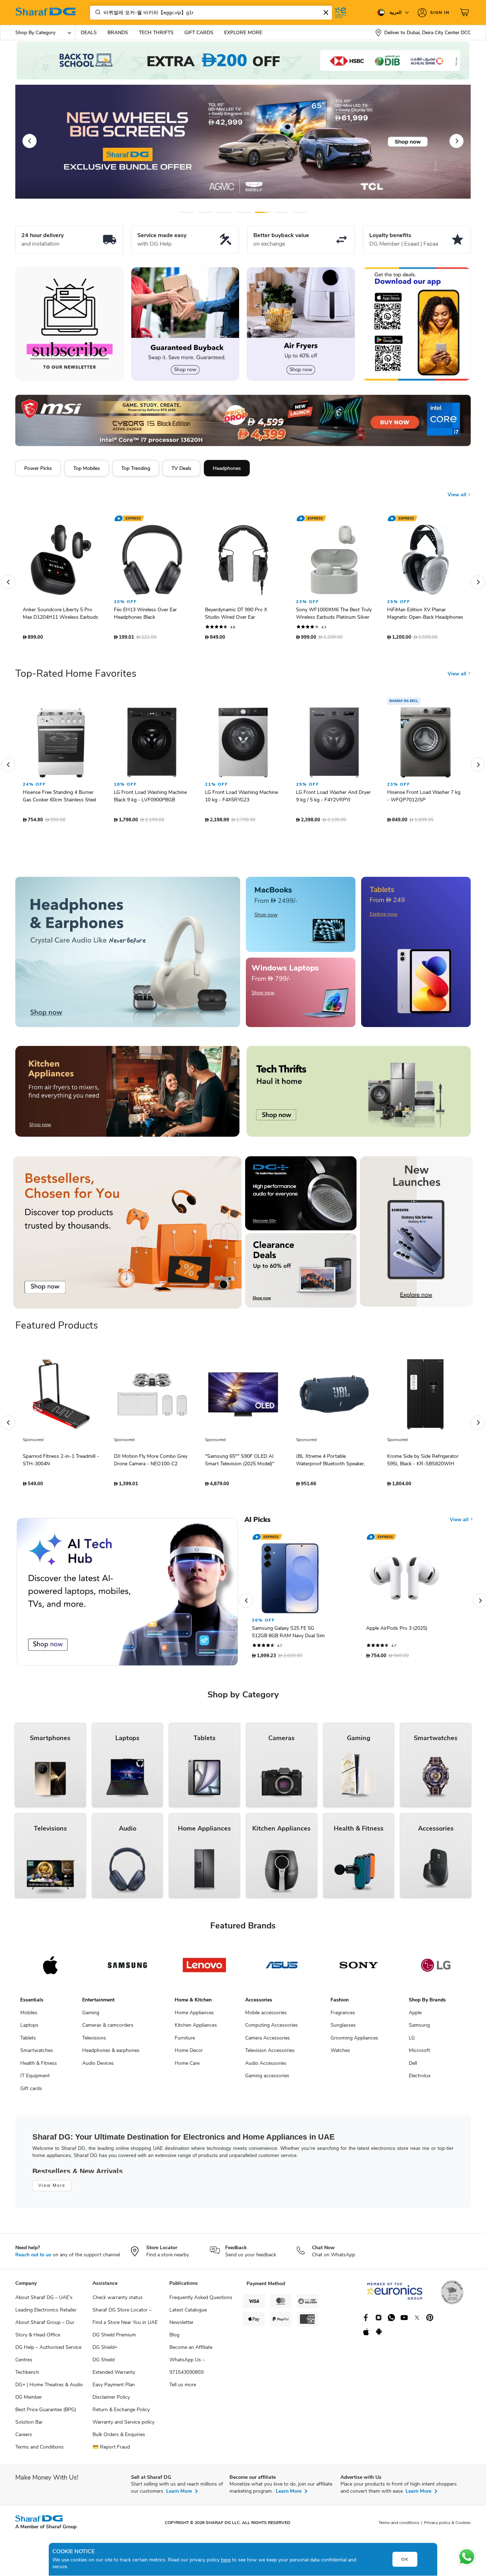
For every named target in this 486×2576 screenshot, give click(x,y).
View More (52, 2189)
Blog (174, 2338)
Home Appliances (194, 2016)
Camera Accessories (268, 2041)
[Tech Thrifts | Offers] (359, 1095)
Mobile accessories (266, 2016)
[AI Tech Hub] (127, 1595)
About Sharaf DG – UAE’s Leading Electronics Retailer (46, 2307)
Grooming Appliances (354, 2041)
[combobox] (211, 13)
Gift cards (31, 2092)
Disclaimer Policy (111, 2401)
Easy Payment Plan (114, 2388)
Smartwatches (37, 2054)
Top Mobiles (87, 468)
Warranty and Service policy (123, 2426)
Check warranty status (118, 2301)
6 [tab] (278, 212)
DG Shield (104, 2363)
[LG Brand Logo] (436, 1969)
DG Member (29, 2401)
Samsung (419, 2029)
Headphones (227, 468)
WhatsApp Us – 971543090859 (187, 2370)
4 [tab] (243, 212)
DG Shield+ (105, 2351)
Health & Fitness (39, 2067)
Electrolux (420, 2079)
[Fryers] (301, 324)
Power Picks (38, 468)
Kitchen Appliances (196, 2029)
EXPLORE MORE (243, 33)
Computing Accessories (271, 2029)
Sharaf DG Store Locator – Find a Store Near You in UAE (125, 2320)
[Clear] (326, 12)
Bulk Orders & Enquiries (119, 2438)
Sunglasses (343, 2029)
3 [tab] (224, 212)
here (226, 2560)
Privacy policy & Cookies (447, 2526)
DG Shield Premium (114, 2338)
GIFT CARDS (199, 33)
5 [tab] (262, 212)
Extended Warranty (114, 2376)
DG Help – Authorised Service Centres (48, 2357)
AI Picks (257, 1523)
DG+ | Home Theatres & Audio (49, 2388)
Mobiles (29, 2016)
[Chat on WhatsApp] (467, 2557)
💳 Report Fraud (111, 2451)
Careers (24, 2438)
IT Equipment (35, 2079)
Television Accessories (270, 2054)
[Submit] (96, 12)
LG (412, 2041)
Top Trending (136, 468)
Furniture (185, 2041)
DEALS (89, 33)
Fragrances (343, 2016)
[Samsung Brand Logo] (128, 1969)
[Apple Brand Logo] (50, 1969)
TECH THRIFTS (156, 33)
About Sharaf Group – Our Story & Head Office (45, 2332)
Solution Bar (29, 2426)
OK (405, 2559)
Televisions (94, 2041)
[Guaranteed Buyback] (185, 324)
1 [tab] (187, 212)
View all (458, 489)
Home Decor (189, 2054)
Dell (413, 2067)
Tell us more (183, 2388)
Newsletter (181, 2326)
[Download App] (416, 324)
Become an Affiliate (191, 2351)
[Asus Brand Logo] (282, 1969)
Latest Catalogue (188, 2313)
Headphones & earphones (111, 2054)
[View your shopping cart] (465, 12)
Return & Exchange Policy (121, 2413)
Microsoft (419, 2054)
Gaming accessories (267, 2079)
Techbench (27, 2376)
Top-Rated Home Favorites (76, 677)
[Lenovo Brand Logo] (204, 1969)
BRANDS (118, 33)
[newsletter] (70, 324)
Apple (415, 2016)
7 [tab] (300, 212)
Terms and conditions (399, 2526)
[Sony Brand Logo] (359, 1969)
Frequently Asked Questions (201, 2301)
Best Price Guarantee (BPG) (46, 2413)
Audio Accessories (266, 2067)
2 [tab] (205, 212)
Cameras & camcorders (108, 2029)
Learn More (179, 2495)
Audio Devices (98, 2067)
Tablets (28, 2041)
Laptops (29, 2029)
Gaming (91, 2016)
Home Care (187, 2067)
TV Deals (181, 468)
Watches (340, 2054)
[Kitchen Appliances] (127, 1095)
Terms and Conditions (39, 2451)
